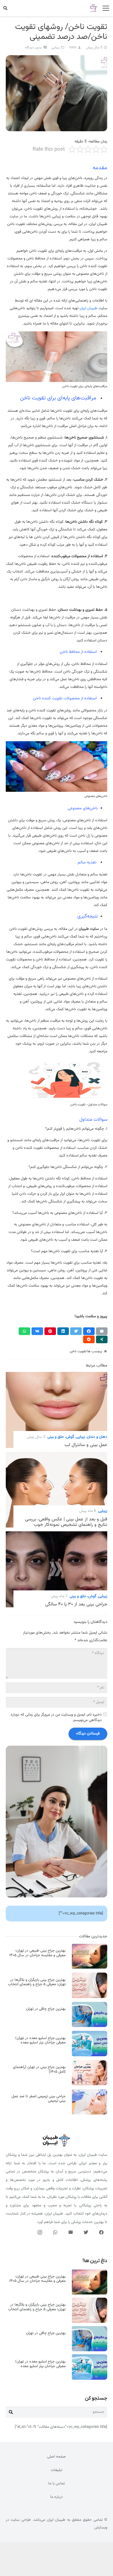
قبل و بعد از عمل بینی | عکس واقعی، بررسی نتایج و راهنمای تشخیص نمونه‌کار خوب (66, 1522)
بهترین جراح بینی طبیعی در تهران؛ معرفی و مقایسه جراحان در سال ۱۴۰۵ (37, 1953)
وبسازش (101, 2528)
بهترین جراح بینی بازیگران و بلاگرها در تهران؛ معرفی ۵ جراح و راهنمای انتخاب (37, 1982)
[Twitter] (86, 2232)
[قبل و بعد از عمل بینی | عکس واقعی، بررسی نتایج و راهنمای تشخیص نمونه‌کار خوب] (56, 1456)
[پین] (50, 1331)
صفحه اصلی (56, 2457)
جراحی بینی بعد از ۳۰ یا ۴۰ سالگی (76, 1604)
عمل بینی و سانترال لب (86, 1445)
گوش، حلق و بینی (61, 1437)
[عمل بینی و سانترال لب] (56, 1376)
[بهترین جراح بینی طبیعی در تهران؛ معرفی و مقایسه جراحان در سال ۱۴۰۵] (90, 1947)
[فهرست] (106, 8)
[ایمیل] (102, 1331)
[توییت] (76, 1331)
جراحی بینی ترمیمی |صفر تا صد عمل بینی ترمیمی (39, 2099)
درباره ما (56, 2497)
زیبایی (55, 48)
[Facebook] (102, 2232)
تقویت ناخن (78, 1351)
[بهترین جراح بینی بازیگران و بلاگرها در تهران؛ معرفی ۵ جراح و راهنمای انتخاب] (90, 1976)
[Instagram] (40, 2232)
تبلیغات (56, 2470)
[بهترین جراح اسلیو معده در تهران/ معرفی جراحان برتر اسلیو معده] (90, 2035)
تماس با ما (56, 2484)
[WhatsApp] (55, 2232)
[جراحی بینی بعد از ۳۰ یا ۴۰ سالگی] (56, 1535)
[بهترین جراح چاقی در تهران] (90, 2006)
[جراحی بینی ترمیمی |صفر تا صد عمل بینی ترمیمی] (90, 2093)
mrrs (73, 48)
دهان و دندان (97, 1437)
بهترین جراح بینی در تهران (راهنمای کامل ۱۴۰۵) (39, 2070)
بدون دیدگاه (33, 48)
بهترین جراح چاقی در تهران (46, 2009)
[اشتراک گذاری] (89, 1331)
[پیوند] (94, 8)
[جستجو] (5, 8)
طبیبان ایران (88, 308)
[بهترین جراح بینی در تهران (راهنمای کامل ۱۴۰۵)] (90, 2064)
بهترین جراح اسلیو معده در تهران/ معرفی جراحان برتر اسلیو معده (40, 2041)
